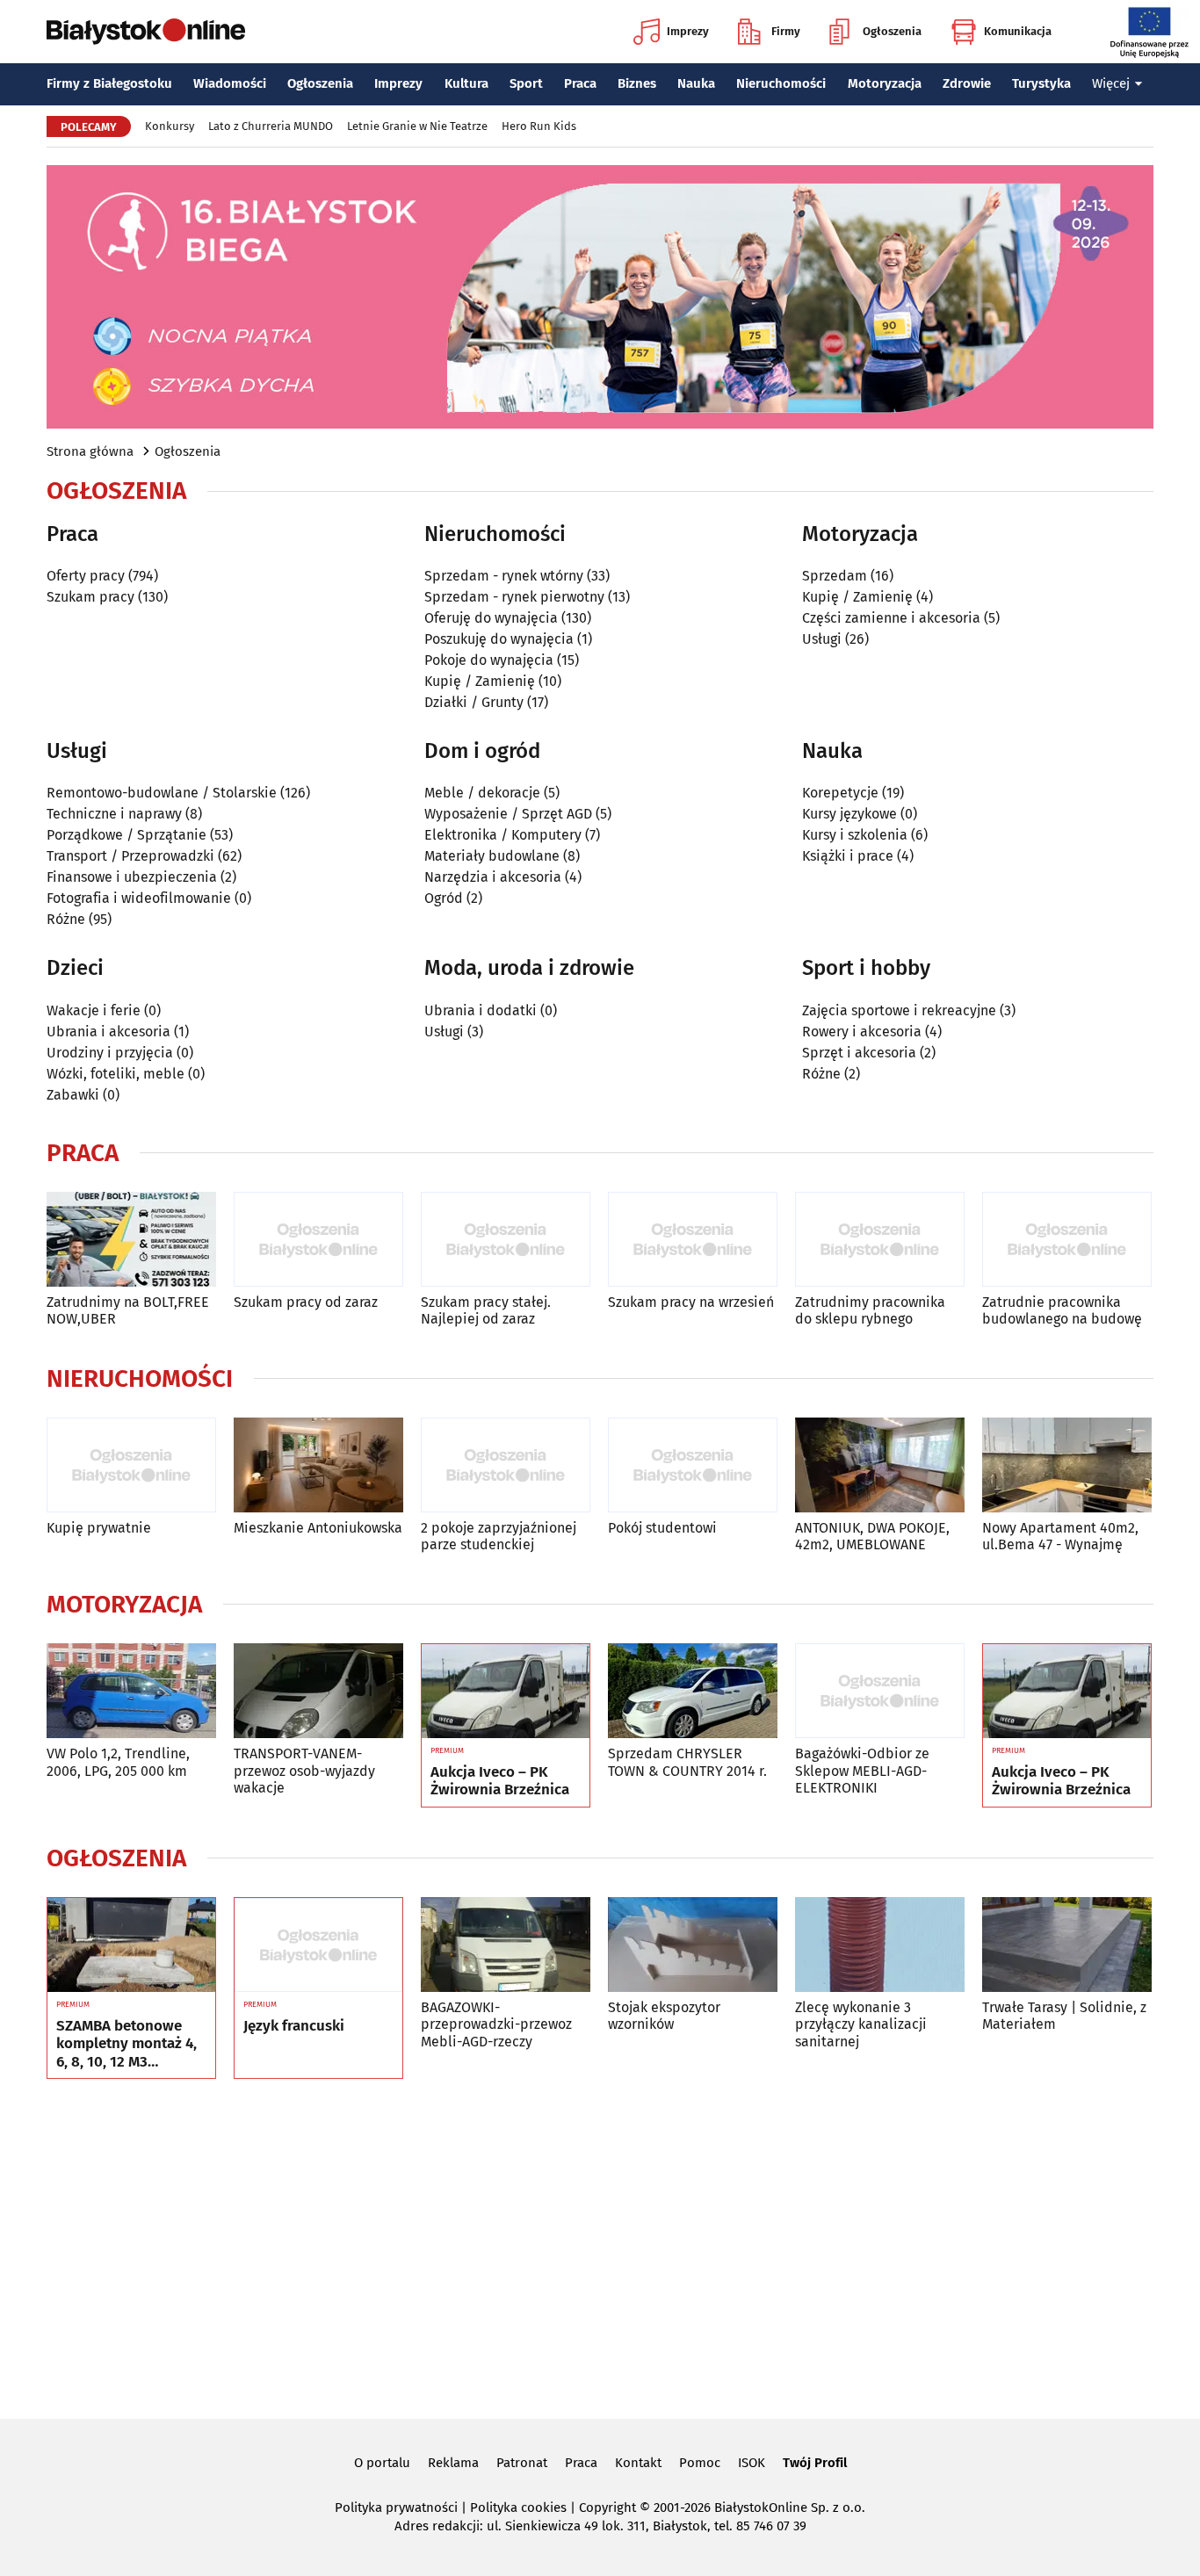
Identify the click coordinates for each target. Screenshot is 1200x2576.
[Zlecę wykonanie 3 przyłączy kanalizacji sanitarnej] (880, 1945)
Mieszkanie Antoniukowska (318, 1528)
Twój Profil (815, 2463)
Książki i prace (848, 856)
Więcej (1111, 83)
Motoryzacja (885, 83)
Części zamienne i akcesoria (891, 618)
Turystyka (1041, 83)
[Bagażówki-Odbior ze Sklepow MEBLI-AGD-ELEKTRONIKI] (880, 1691)
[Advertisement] (600, 2246)
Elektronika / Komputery (503, 835)
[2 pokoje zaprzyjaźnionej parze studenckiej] (506, 1465)
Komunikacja (1018, 31)
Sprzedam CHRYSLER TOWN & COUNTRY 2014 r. (687, 1762)
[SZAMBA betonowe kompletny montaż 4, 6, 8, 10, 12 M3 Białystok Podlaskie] (131, 1945)
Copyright (607, 2507)
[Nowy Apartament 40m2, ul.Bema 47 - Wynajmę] (1067, 1465)
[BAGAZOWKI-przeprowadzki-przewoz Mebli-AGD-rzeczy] (506, 1945)
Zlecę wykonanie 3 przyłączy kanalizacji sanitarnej (861, 2024)
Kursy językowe (849, 814)
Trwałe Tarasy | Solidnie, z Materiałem (1064, 2016)
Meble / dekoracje (482, 793)
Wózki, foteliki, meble (116, 1074)
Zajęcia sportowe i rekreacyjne (899, 1010)
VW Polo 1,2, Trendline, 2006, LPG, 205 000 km (118, 1762)
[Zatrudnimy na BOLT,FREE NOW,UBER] (131, 1240)
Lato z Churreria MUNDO (271, 126)
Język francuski (294, 2026)
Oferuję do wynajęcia (491, 618)
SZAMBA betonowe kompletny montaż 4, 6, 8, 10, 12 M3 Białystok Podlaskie (127, 2044)
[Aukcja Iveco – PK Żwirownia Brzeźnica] (506, 1692)
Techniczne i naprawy (114, 814)
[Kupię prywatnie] (131, 1465)
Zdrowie (967, 83)
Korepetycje (840, 793)
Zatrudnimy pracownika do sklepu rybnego (870, 1310)
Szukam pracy (90, 597)
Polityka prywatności (396, 2507)
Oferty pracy (86, 576)
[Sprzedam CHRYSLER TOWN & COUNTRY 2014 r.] (693, 1691)
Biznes (637, 83)
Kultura (466, 83)
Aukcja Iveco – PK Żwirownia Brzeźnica (500, 1781)
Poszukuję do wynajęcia (499, 639)
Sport (526, 83)
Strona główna (90, 451)
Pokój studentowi (662, 1528)
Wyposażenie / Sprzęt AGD (508, 814)
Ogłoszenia (892, 31)
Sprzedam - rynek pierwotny (514, 597)
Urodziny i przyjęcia (110, 1053)
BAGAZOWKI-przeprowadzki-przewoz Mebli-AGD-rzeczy (496, 2024)
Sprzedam (835, 576)
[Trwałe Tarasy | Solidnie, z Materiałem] (1067, 1945)
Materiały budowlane (492, 856)
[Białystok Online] (146, 32)
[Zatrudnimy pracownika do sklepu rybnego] (880, 1240)
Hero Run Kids (539, 126)
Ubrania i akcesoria (108, 1032)
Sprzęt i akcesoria (859, 1053)
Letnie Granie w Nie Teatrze (417, 126)
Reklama (453, 2463)
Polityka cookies (518, 2507)
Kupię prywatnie (99, 1528)
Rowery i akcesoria (862, 1032)
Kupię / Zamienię (480, 681)
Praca (580, 83)
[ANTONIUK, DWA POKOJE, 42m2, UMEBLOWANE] (880, 1465)
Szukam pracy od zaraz (306, 1302)
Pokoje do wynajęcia (489, 660)
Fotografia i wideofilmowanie (139, 898)
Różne (66, 919)
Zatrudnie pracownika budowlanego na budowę (1062, 1310)
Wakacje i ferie (94, 1010)
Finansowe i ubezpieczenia (132, 877)
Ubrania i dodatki (481, 1010)
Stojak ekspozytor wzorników (664, 2016)
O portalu (382, 2463)
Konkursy (170, 126)
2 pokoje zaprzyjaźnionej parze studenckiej (499, 1536)
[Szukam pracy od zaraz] (318, 1240)
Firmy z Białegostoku (109, 83)
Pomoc (700, 2463)
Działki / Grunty (474, 702)
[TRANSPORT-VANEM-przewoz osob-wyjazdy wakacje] (318, 1691)
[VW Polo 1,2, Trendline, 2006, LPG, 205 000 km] (131, 1691)
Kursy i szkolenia (855, 835)
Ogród (444, 898)
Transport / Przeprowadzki (130, 856)
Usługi (822, 639)
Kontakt (638, 2463)
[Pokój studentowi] (693, 1465)
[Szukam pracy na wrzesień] (693, 1240)
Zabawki (73, 1095)
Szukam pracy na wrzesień (691, 1302)
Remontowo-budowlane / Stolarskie (162, 793)
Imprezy (688, 31)
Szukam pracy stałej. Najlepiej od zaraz (486, 1310)
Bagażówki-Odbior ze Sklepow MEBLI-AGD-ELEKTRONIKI (862, 1770)
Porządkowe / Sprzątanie (127, 835)
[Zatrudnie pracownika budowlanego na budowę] (1067, 1240)
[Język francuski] (318, 1945)
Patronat (522, 2463)
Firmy (786, 31)
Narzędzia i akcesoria (493, 877)
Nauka (696, 83)
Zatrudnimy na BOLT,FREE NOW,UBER (128, 1310)
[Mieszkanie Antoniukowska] (318, 1465)
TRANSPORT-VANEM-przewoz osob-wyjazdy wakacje (304, 1770)
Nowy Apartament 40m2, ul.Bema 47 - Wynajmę (1060, 1536)
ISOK (752, 2463)
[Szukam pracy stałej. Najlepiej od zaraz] (506, 1240)
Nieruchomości (781, 83)
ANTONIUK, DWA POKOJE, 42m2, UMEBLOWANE (872, 1536)
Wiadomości (230, 83)
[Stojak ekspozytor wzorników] (693, 1945)
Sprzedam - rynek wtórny (504, 576)
